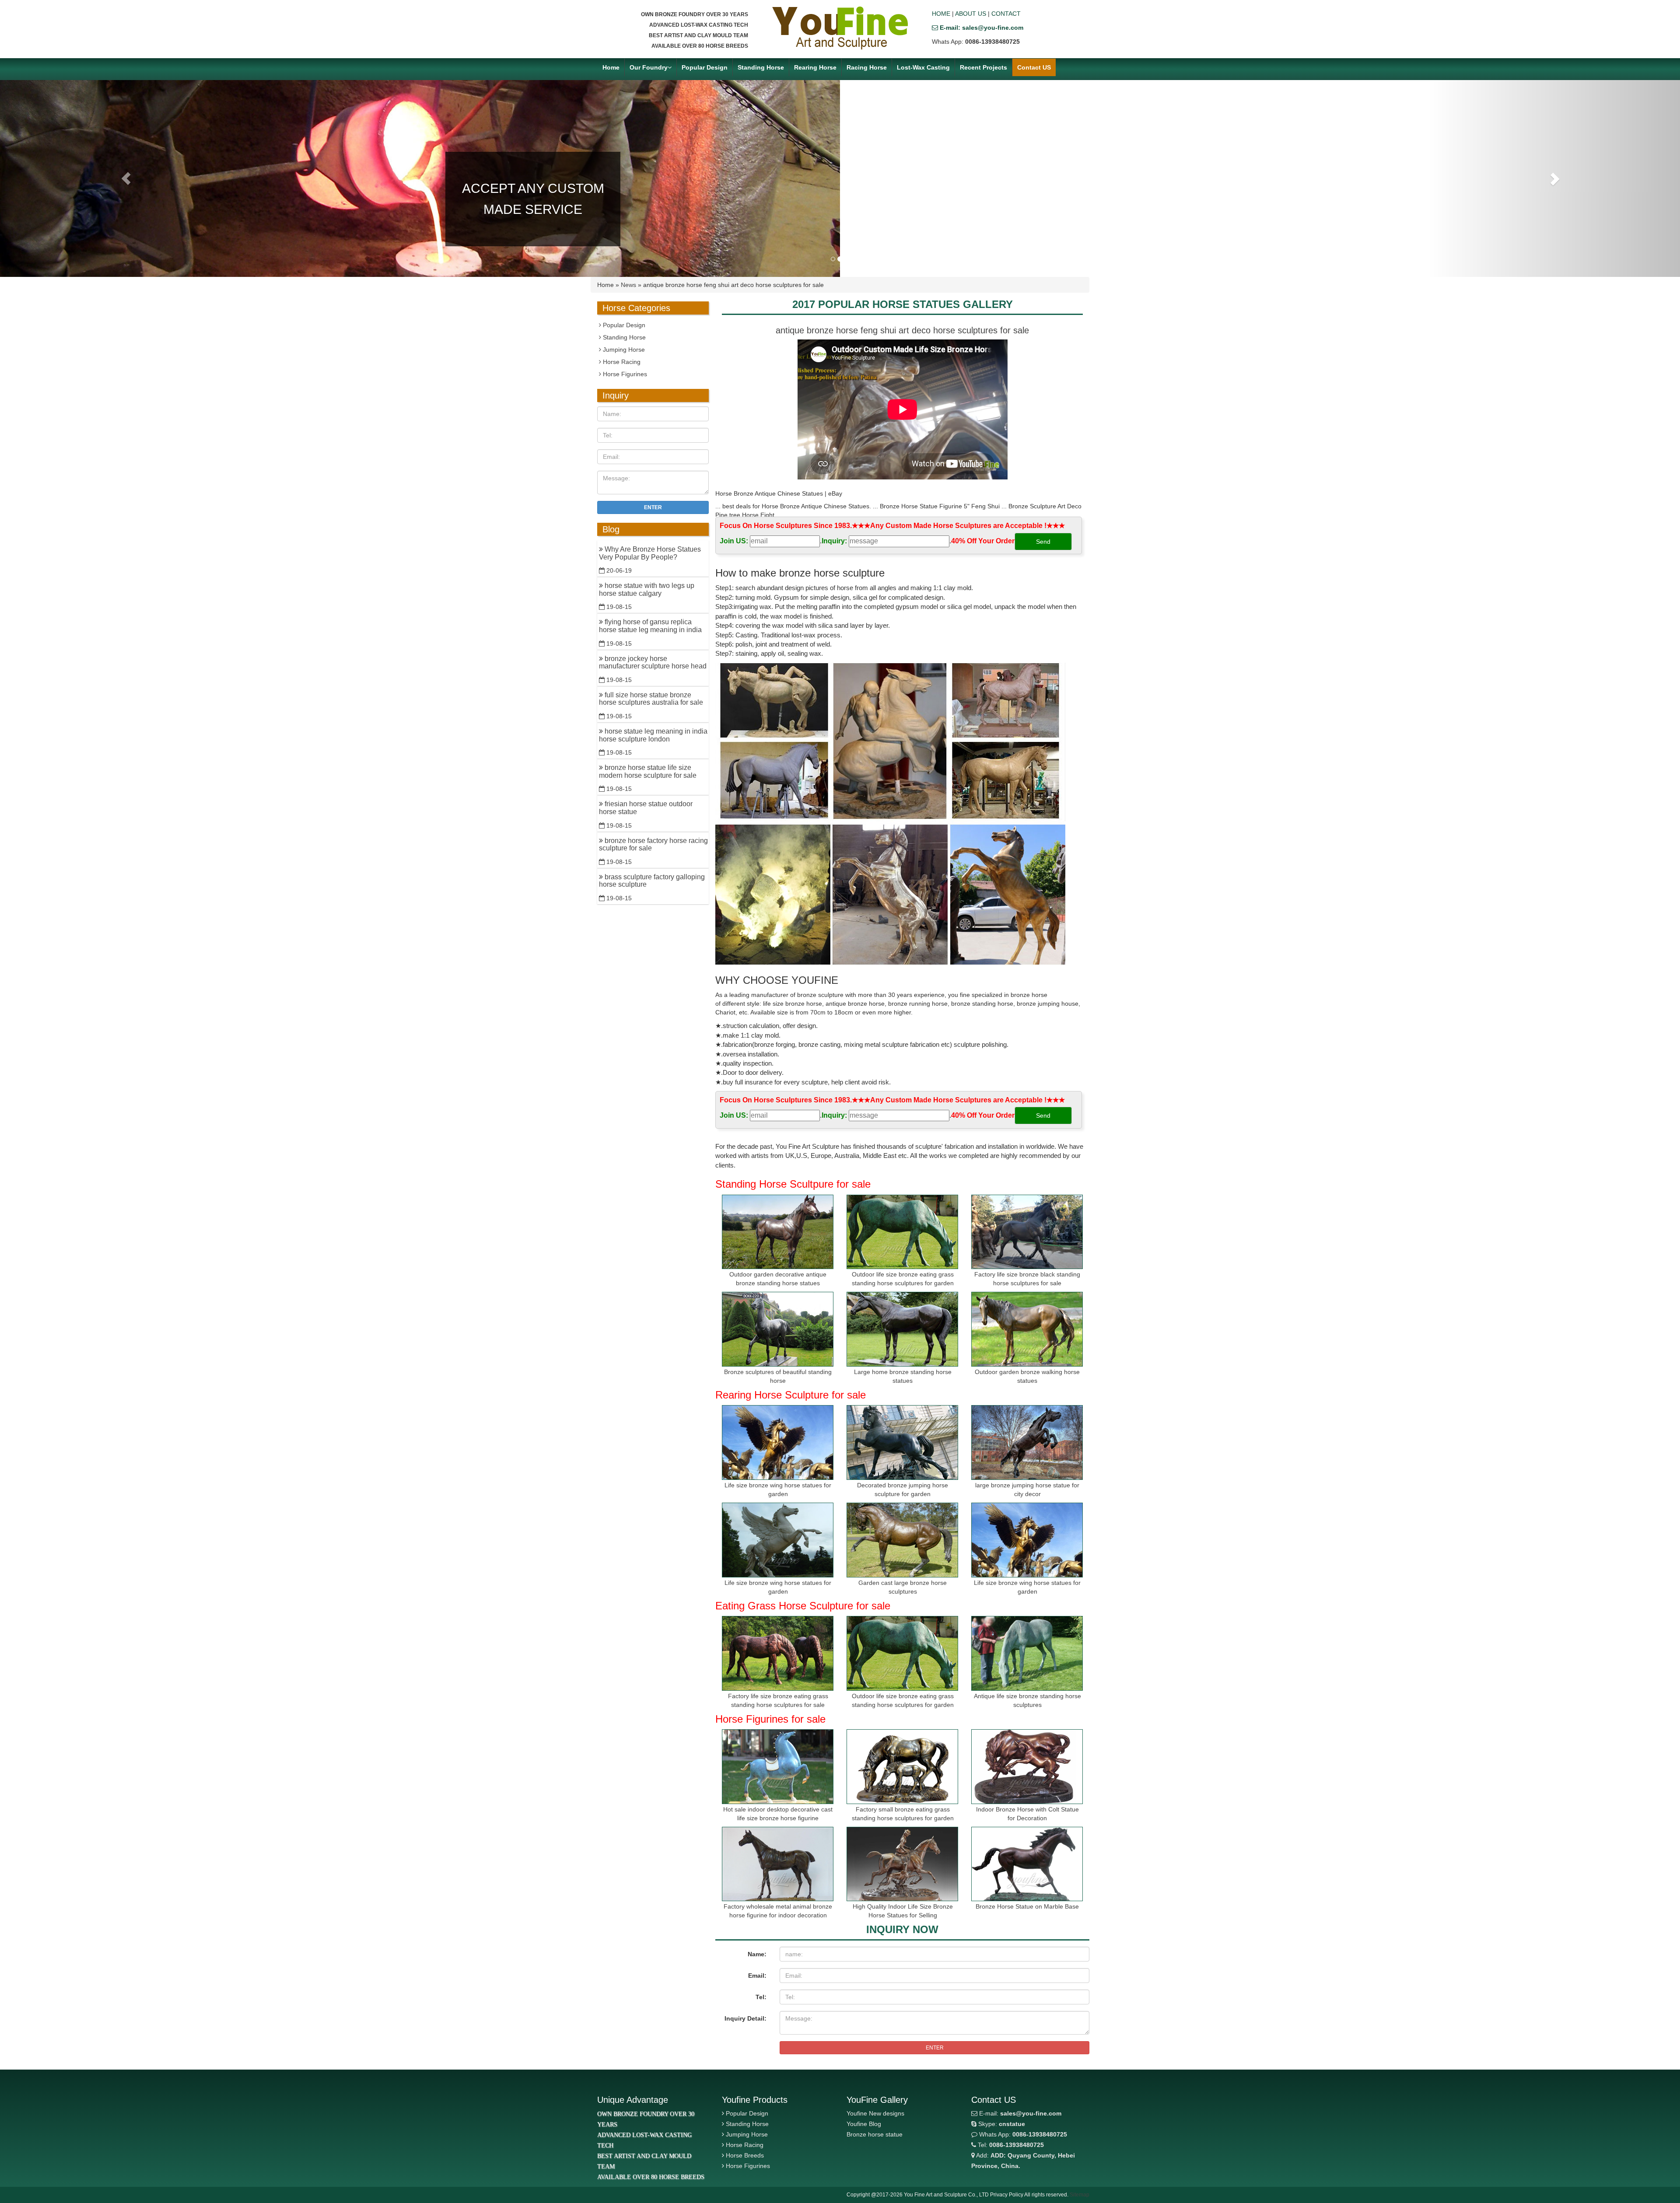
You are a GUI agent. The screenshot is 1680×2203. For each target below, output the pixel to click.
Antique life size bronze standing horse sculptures (1027, 1700)
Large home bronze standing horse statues (903, 1376)
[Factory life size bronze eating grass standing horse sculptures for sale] (778, 1653)
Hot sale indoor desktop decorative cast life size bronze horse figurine (778, 1814)
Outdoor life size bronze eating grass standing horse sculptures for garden (903, 1279)
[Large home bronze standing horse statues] (902, 1329)
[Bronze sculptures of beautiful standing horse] (778, 1329)
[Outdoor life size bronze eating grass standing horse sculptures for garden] (902, 1232)
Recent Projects (983, 67)
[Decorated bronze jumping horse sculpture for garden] (902, 1442)
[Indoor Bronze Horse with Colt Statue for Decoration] (1027, 1767)
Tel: (761, 1997)
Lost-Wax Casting (923, 67)
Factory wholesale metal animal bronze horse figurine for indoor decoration (778, 1911)
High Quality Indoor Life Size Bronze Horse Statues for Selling (903, 1911)
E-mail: (1019, 2113)
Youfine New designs (875, 2113)
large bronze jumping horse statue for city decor (1027, 1490)
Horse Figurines (624, 374)
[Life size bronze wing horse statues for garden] (778, 1442)
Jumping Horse (623, 350)
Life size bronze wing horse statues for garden (778, 1490)
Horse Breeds (745, 2155)
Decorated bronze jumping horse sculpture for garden (903, 1490)
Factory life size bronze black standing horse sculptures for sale (1027, 1279)
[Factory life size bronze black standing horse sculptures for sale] (1027, 1232)
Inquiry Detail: (745, 2018)
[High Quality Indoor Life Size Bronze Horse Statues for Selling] (902, 1864)
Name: (757, 1954)
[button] (126, 178)
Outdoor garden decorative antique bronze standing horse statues (778, 1279)
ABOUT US (971, 14)
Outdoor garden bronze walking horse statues (1027, 1376)
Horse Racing (621, 362)
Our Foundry (649, 67)
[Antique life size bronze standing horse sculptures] (1027, 1653)
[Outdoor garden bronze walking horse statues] (1027, 1329)
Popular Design (705, 67)
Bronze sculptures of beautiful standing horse (778, 1376)
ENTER (935, 2048)
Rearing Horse (815, 67)
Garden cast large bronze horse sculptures (903, 1587)
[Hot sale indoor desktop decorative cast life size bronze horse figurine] (778, 1767)
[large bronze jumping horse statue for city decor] (1027, 1442)
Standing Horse (761, 67)
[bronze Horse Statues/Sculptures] (840, 28)
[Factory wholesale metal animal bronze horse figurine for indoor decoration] (778, 1864)
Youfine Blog (864, 2124)
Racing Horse (867, 67)
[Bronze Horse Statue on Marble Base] (1027, 1864)
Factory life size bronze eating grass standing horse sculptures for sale (778, 1700)
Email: (757, 1976)
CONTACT (1006, 14)
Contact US (1034, 67)
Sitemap (1080, 2195)
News (628, 285)
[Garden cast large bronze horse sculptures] (902, 1540)
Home (611, 67)
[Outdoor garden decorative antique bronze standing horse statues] (778, 1232)
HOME (941, 14)
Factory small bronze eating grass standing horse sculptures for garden (903, 1814)
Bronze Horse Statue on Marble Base (1027, 1906)
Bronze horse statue (875, 2134)
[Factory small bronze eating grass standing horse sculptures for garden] (902, 1767)
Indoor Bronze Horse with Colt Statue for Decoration (1027, 1814)
